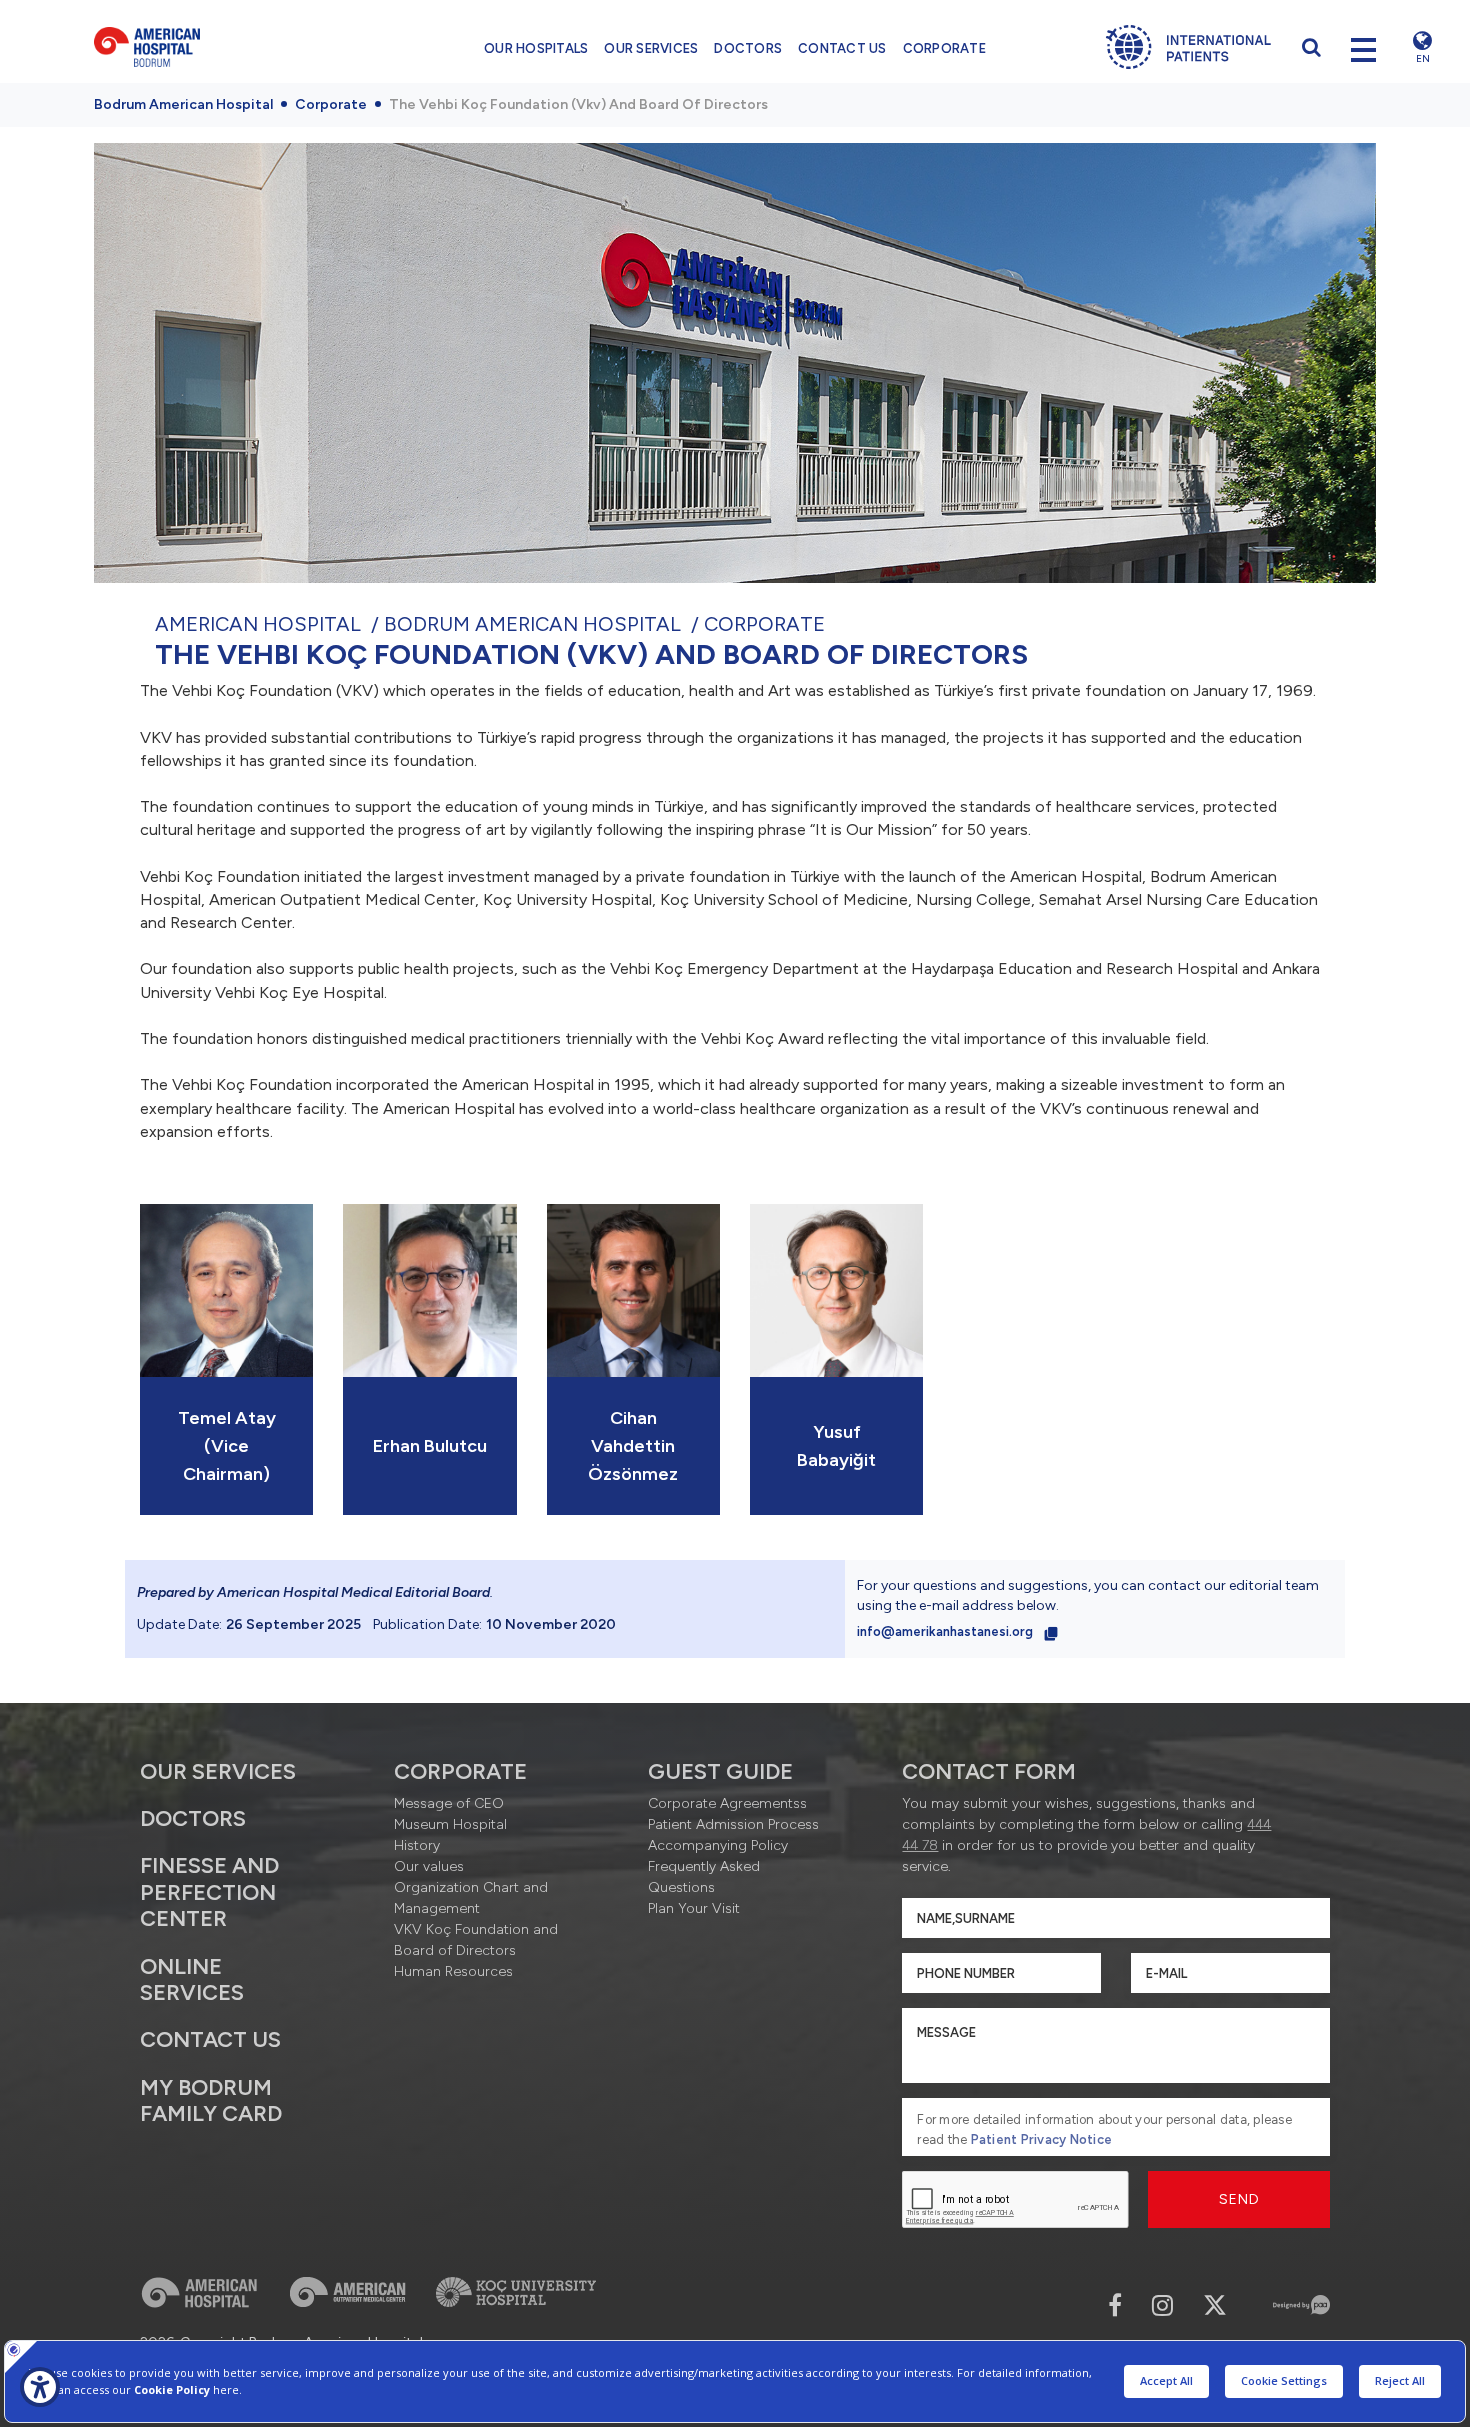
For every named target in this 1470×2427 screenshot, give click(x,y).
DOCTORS (748, 48)
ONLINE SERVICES (192, 1979)
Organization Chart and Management (471, 1898)
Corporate (331, 104)
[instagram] (1162, 2305)
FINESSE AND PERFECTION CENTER (209, 1892)
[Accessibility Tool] (40, 2387)
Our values (429, 1866)
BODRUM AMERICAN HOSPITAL (532, 624)
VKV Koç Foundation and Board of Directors (476, 1940)
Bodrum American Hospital (183, 104)
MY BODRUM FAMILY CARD (211, 2100)
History (417, 1845)
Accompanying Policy (718, 1845)
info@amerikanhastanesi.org (946, 1631)
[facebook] (1115, 2305)
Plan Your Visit (694, 1908)
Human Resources (453, 1971)
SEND (1239, 2199)
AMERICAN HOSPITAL (258, 624)
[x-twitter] (1215, 2305)
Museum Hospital (450, 1824)
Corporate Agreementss (727, 1803)
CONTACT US (842, 48)
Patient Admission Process (733, 1824)
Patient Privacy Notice (1042, 2139)
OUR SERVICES (651, 48)
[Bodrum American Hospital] (215, 47)
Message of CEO (449, 1803)
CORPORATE (944, 48)
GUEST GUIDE (720, 1771)
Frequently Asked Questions (704, 1877)
